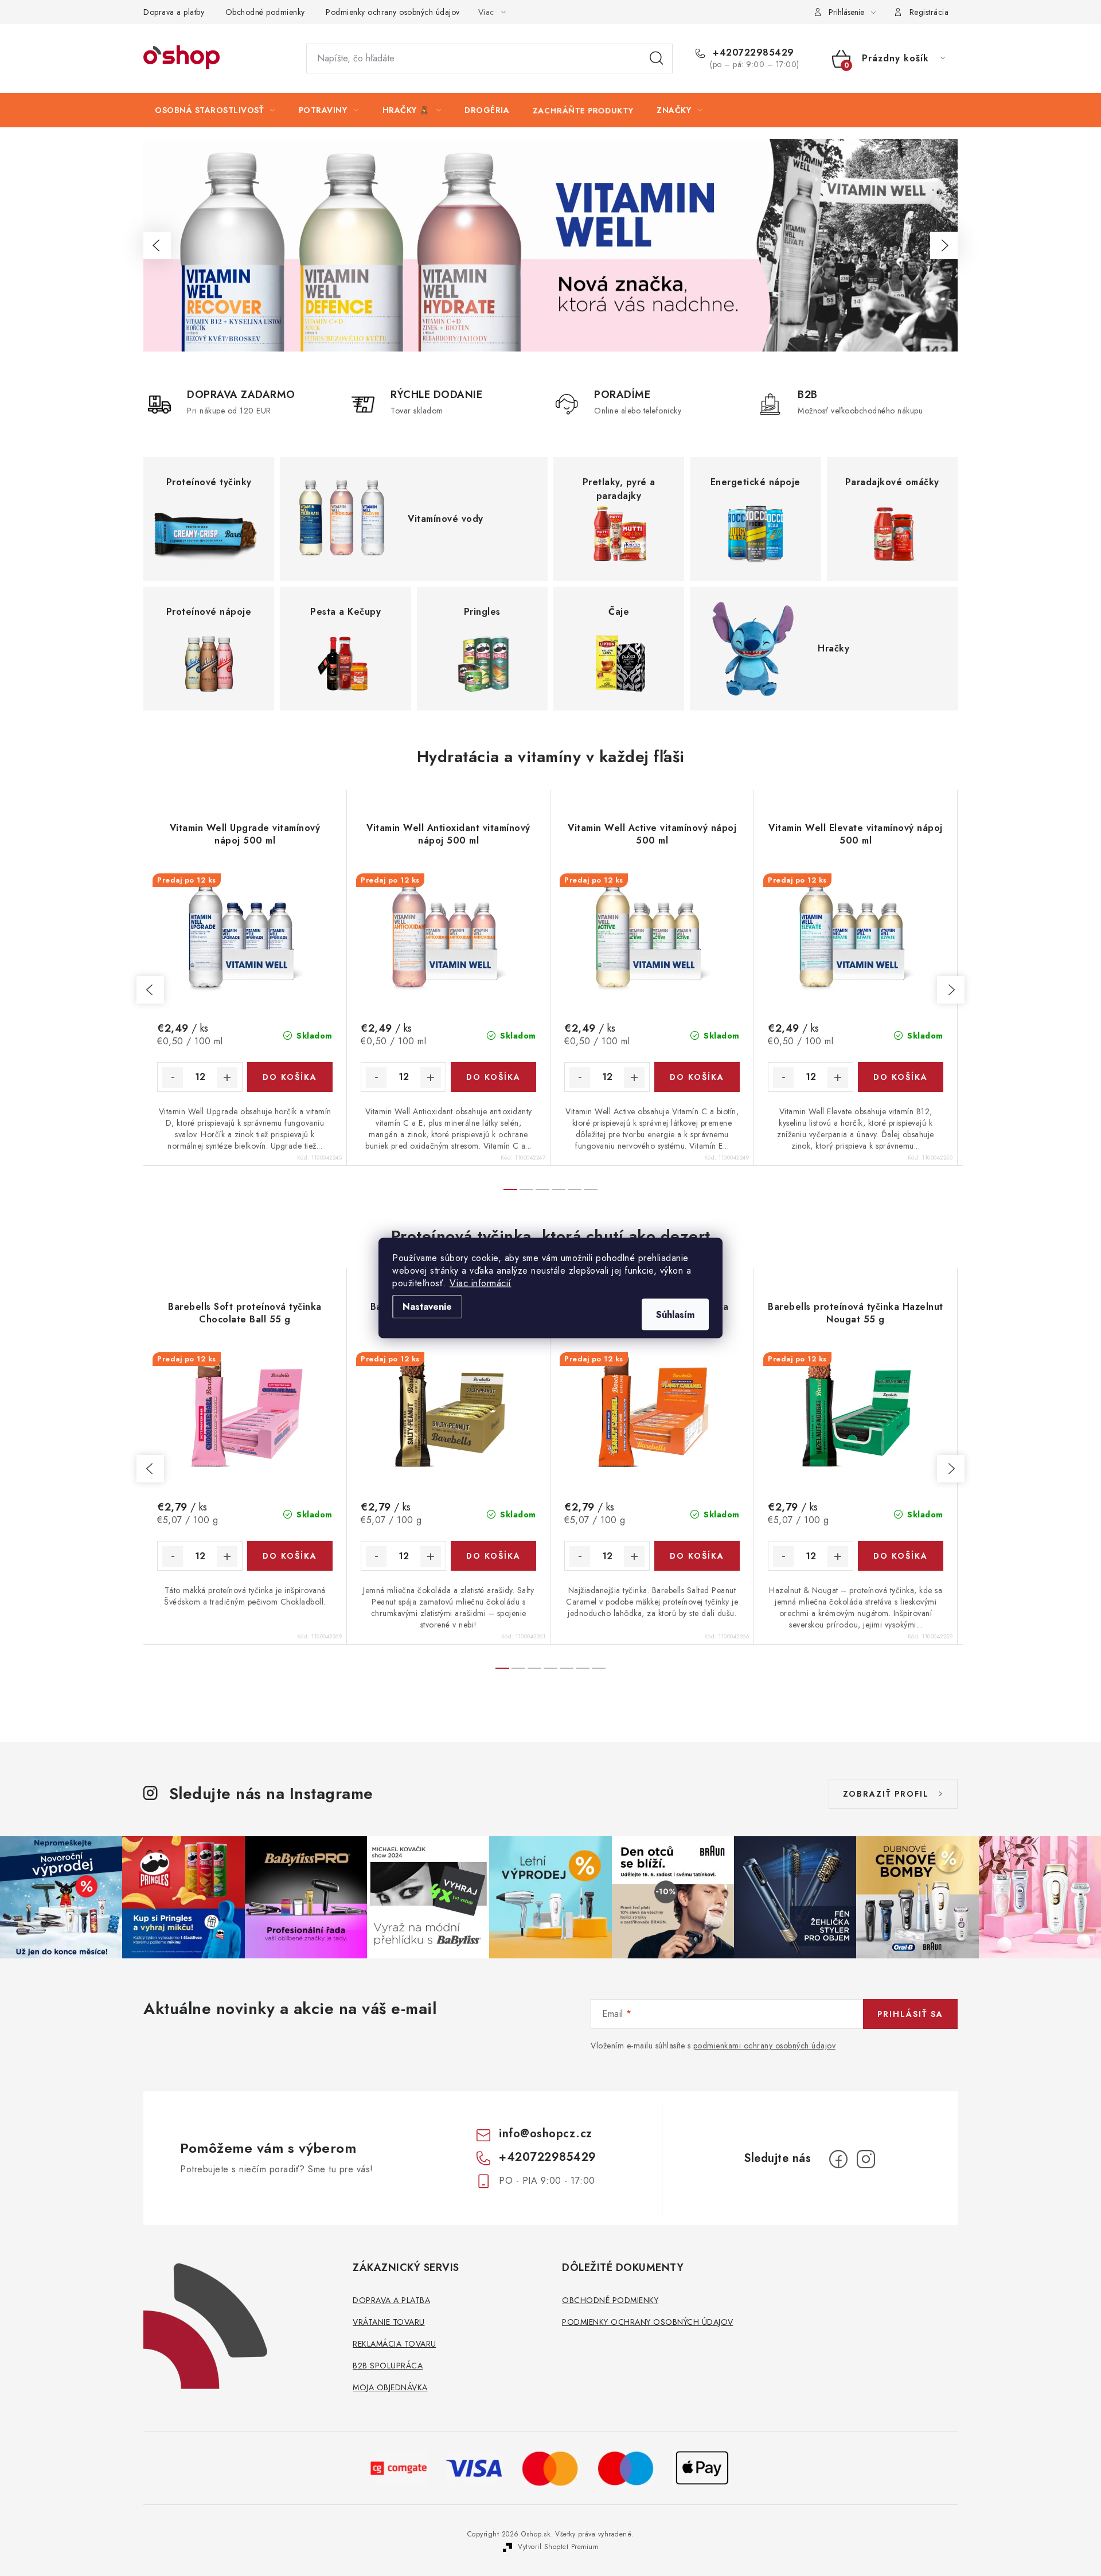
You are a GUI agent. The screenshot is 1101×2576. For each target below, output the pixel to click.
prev (150, 990)
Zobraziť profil (886, 1794)
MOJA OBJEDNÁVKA (390, 2387)
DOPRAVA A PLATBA (391, 2300)
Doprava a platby (174, 12)
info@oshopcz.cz (546, 2134)
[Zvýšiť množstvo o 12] (227, 1078)
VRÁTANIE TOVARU (389, 2322)
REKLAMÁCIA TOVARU (395, 2344)
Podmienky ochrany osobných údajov (393, 12)
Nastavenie (427, 1307)
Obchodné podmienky (265, 12)
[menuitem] (215, 110)
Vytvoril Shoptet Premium (558, 2547)
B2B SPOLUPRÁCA (388, 2366)
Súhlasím (675, 1315)
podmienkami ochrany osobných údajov (765, 2046)
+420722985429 (752, 53)
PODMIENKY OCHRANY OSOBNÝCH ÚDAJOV (648, 2322)
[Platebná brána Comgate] (399, 2467)
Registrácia (929, 12)
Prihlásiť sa (910, 2014)
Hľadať (657, 58)
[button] (157, 245)
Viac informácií (481, 1283)
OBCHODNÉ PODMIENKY (610, 2300)
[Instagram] (866, 2159)
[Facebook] (838, 2159)
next (951, 990)
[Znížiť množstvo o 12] (173, 1078)
